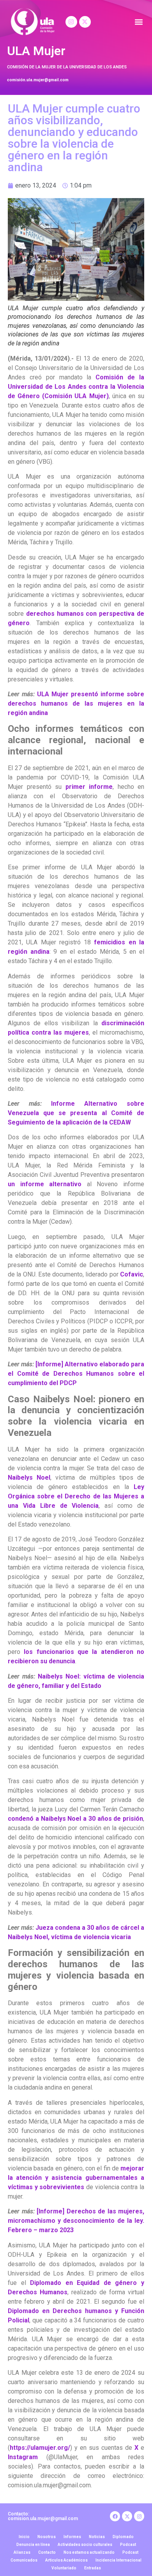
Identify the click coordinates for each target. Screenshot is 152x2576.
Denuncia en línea (33, 2545)
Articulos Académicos (66, 2560)
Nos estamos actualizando (89, 2552)
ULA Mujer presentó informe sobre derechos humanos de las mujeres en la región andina (76, 703)
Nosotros (47, 2537)
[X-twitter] (85, 22)
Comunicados (24, 2560)
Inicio (24, 2537)
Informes (72, 2537)
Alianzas (22, 2552)
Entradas (93, 2568)
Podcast (128, 2545)
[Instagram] (71, 22)
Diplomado (123, 2537)
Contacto (47, 2552)
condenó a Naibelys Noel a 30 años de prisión (75, 1819)
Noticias (97, 2537)
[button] (139, 22)
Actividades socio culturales (85, 2545)
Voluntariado (64, 2568)
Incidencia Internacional (118, 2560)
